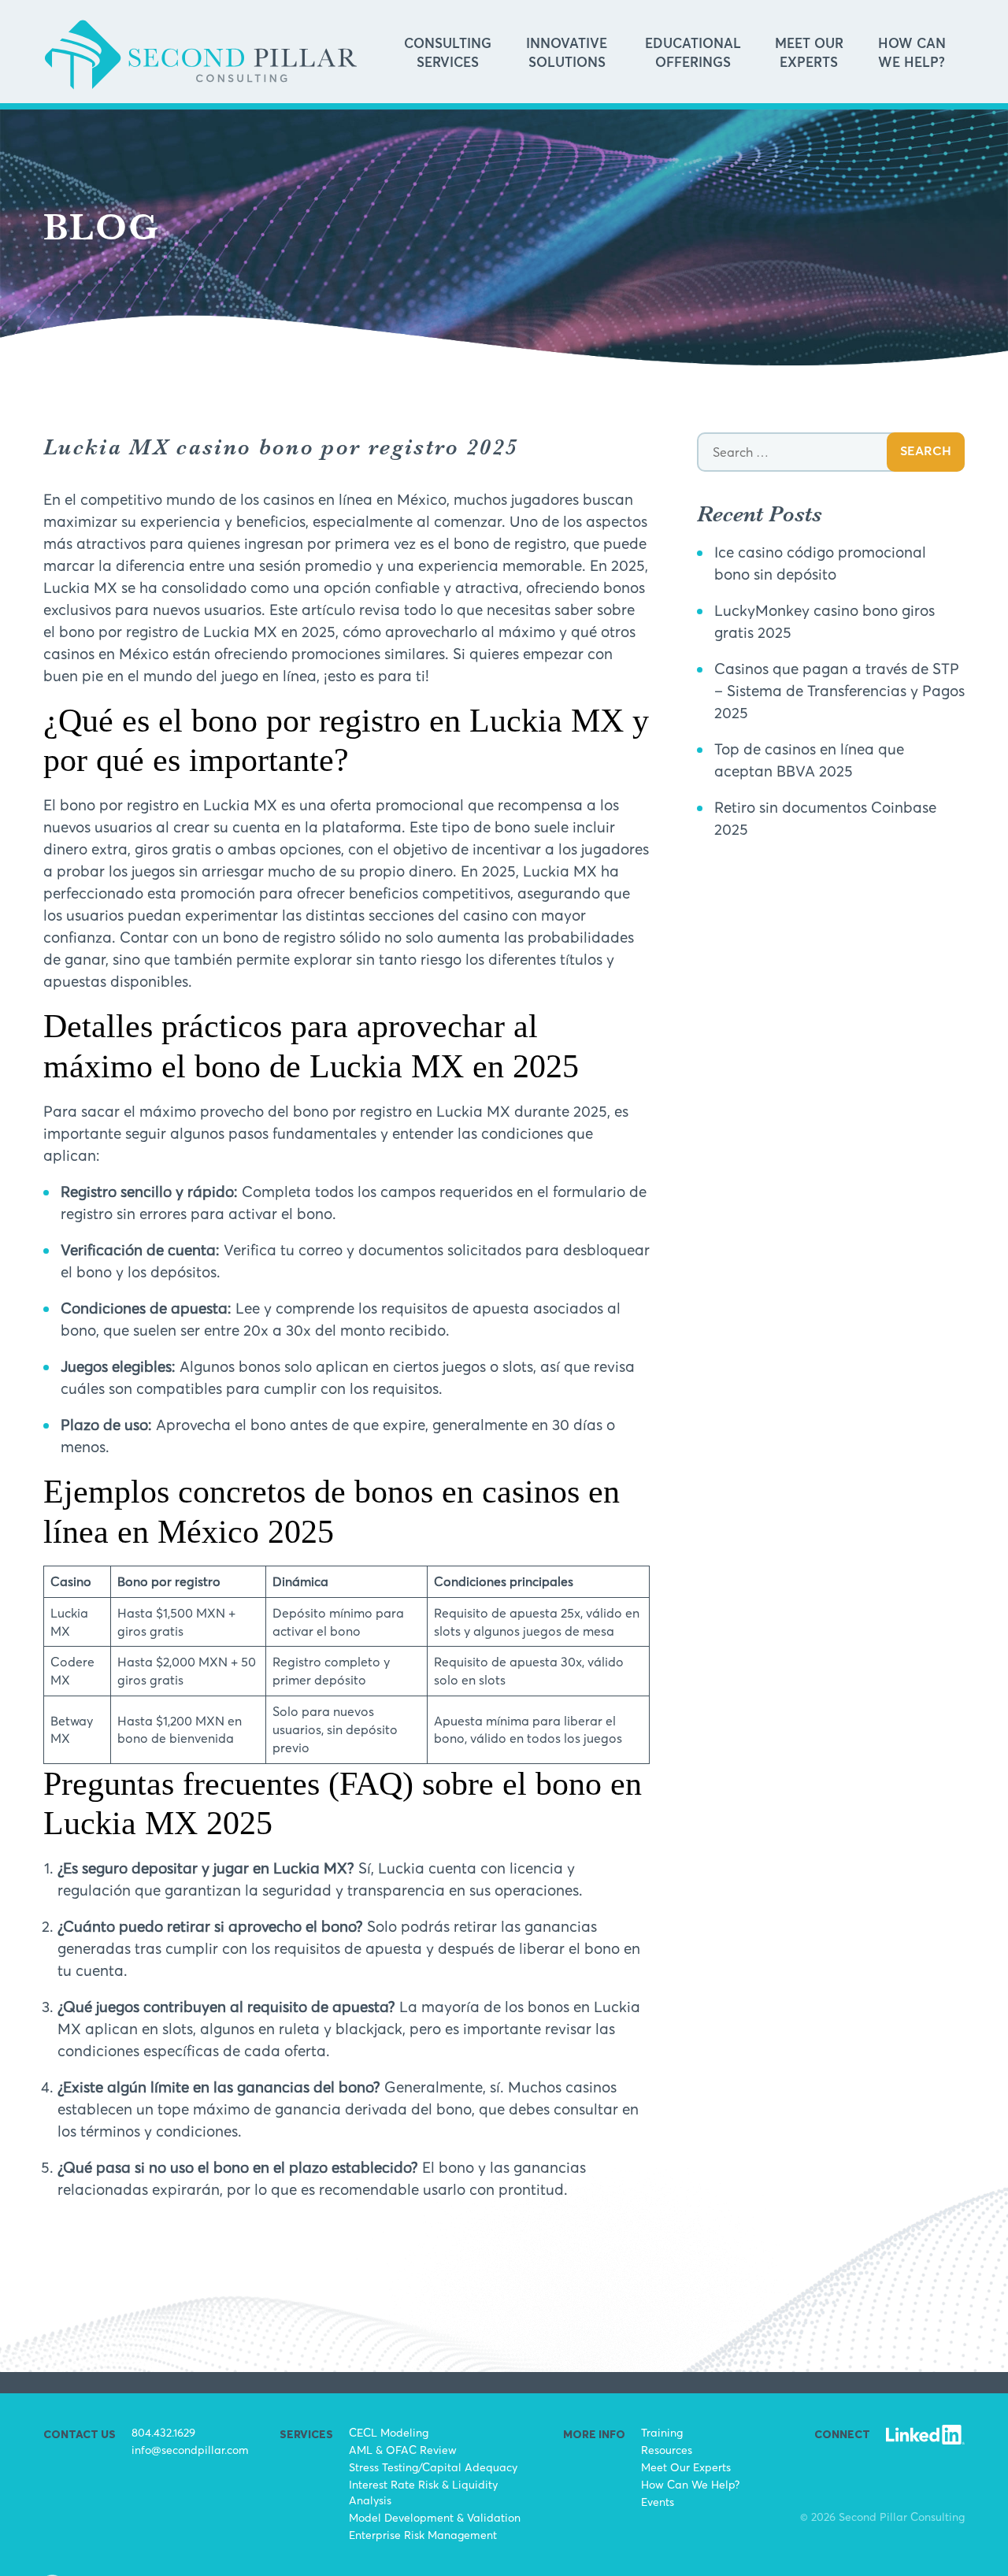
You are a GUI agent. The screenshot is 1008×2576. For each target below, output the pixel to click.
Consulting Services (448, 54)
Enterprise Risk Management (423, 2535)
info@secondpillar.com (190, 2450)
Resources (667, 2450)
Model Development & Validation (435, 2517)
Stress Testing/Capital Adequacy (433, 2467)
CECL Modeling (389, 2432)
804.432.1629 (163, 2432)
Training (662, 2432)
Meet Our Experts (809, 54)
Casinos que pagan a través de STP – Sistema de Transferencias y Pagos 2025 (839, 691)
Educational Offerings (693, 54)
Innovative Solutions (567, 54)
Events (658, 2502)
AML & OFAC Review (403, 2450)
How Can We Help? (912, 54)
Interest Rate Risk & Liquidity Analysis (423, 2492)
